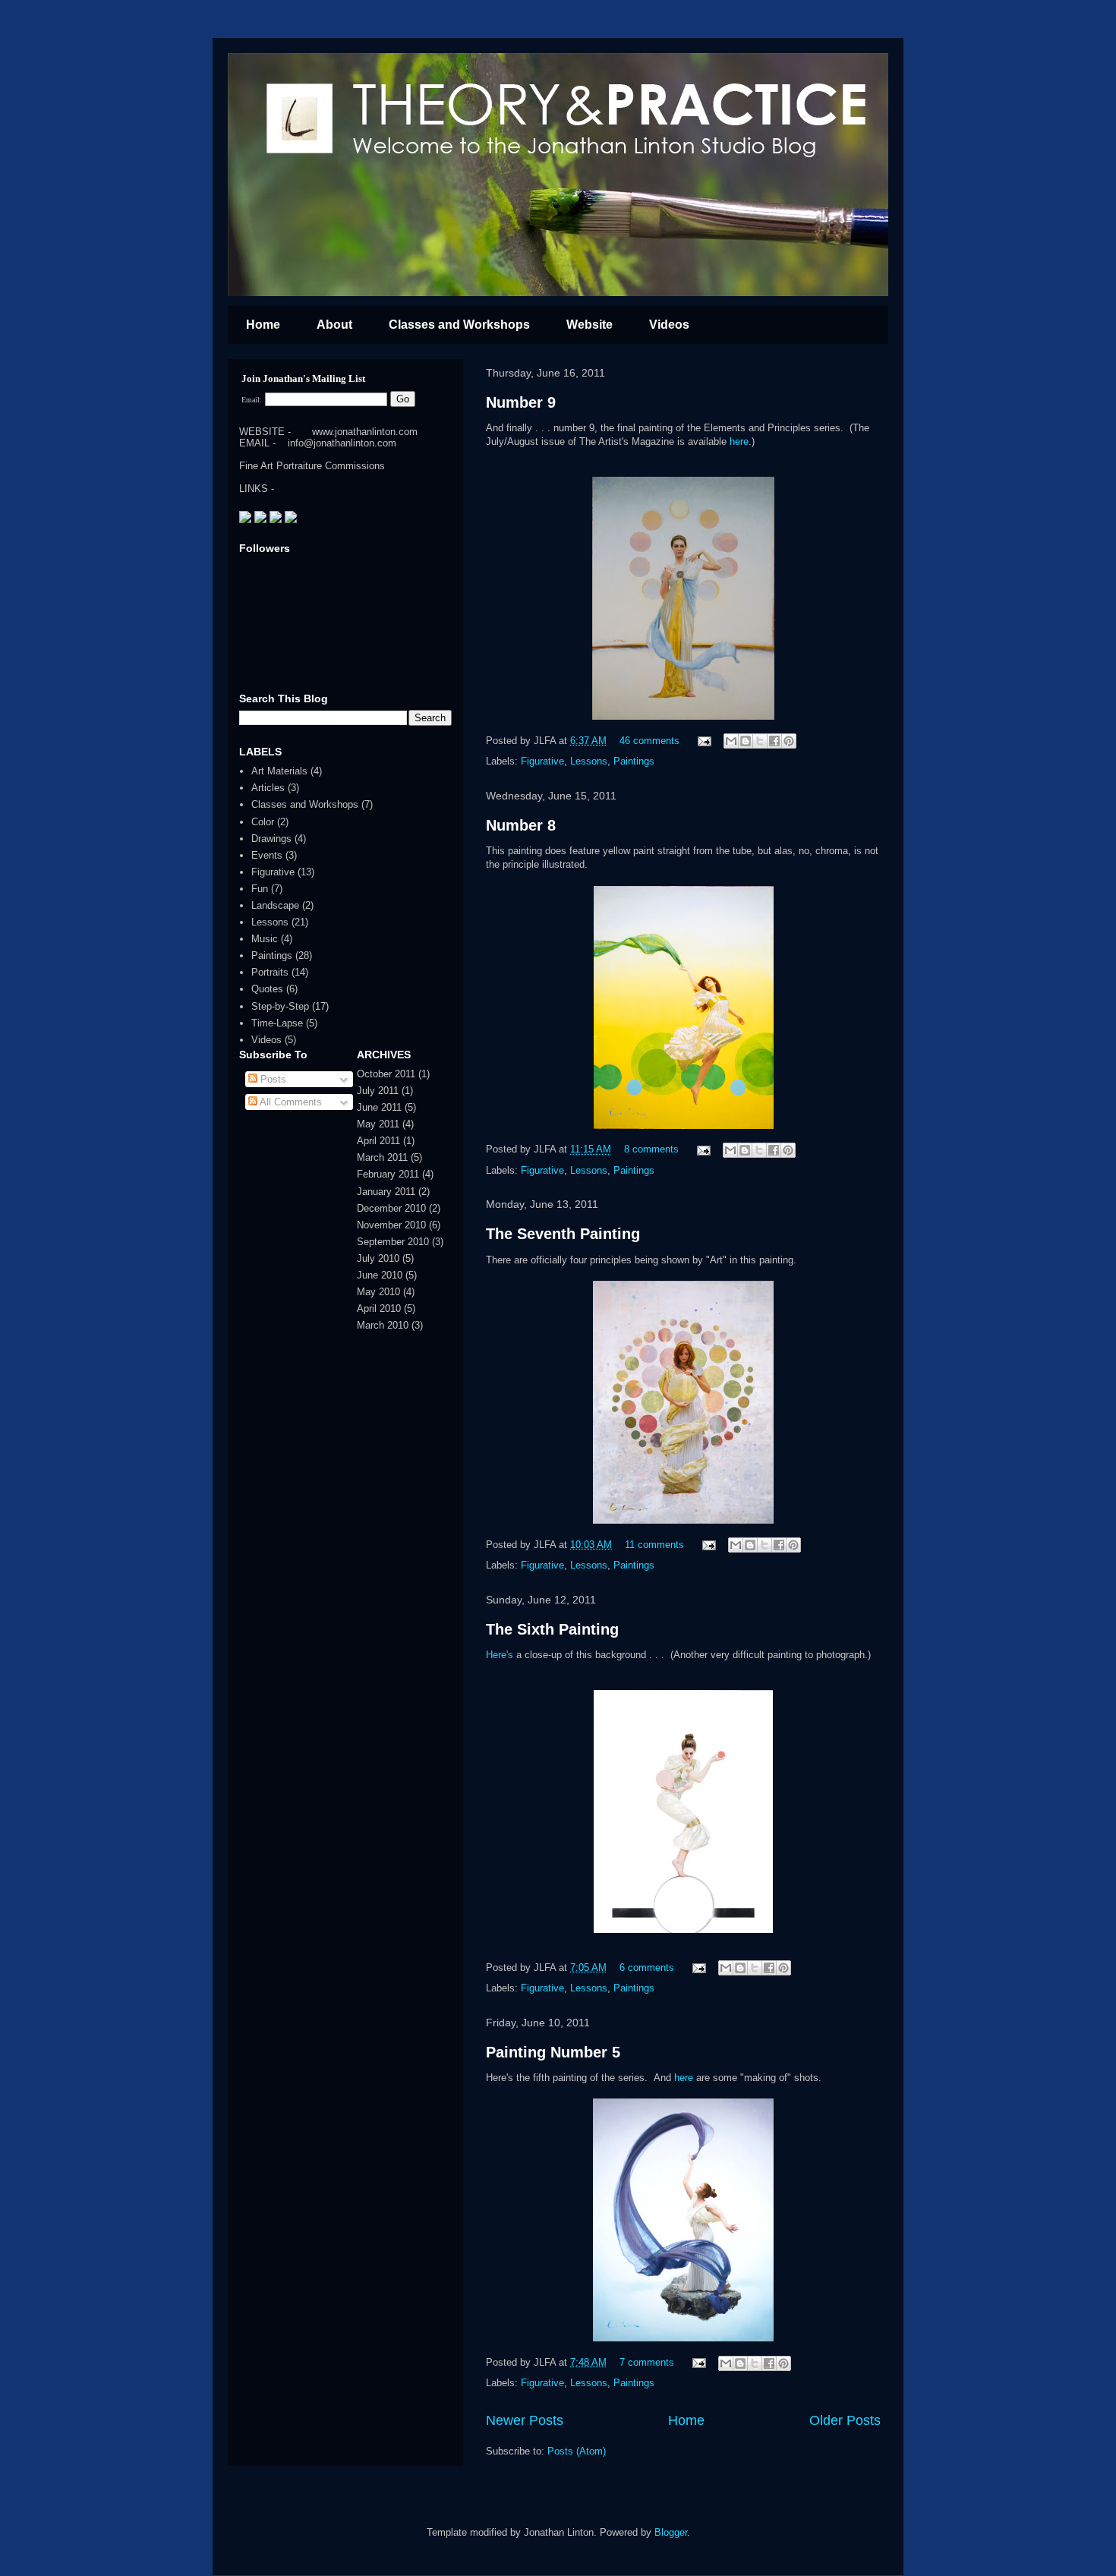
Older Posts (845, 2420)
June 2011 (379, 1107)
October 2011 (386, 1074)
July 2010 (378, 1258)
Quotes (267, 989)
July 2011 (378, 1091)
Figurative (542, 761)
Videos (669, 325)
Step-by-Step (280, 1006)
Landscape (275, 905)
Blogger (671, 2532)
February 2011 (388, 1174)
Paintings (634, 761)
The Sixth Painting (552, 1629)
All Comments (290, 1102)
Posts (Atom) (577, 2451)
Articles (268, 788)
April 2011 (378, 1141)
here (739, 441)
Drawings (271, 839)
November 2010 (391, 1225)
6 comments (647, 1967)
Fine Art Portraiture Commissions (312, 466)
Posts (272, 1079)
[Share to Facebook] (774, 741)
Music (265, 939)
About (334, 325)
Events (267, 855)
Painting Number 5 (553, 2052)
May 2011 (378, 1124)
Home (263, 325)
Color (263, 822)
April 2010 (379, 1308)
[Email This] (731, 741)
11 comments (654, 1545)
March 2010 (383, 1325)
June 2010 (380, 1275)
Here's (500, 1655)
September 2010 (393, 1242)
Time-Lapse (277, 1023)
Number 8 (521, 825)
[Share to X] (760, 741)
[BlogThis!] (746, 741)
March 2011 (382, 1157)
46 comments (649, 741)
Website (590, 325)
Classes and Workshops (459, 325)
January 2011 (386, 1192)
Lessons (589, 761)
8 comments (651, 1149)
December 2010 (391, 1208)
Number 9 (521, 402)
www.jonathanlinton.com (365, 432)
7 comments (647, 2362)
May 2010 (378, 1292)
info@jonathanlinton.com (342, 443)
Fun (260, 889)
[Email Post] (703, 741)
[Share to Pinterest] (789, 741)
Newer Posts (525, 2420)
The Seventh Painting (563, 1234)
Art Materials (279, 771)
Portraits (270, 972)
